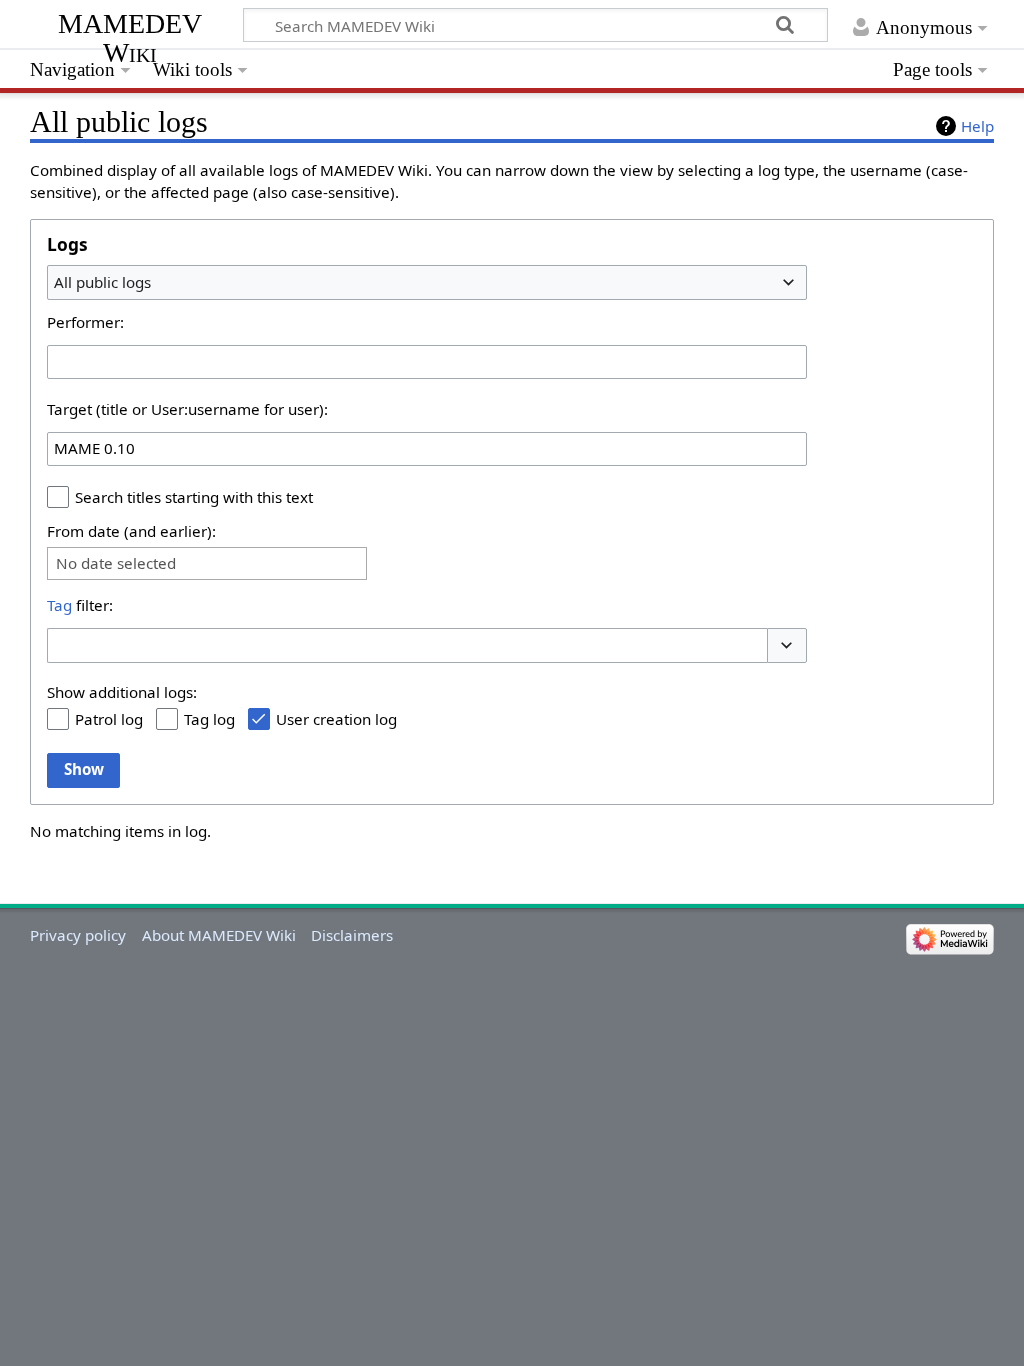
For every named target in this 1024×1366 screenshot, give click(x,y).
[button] (787, 645)
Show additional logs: (122, 692)
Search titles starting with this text (194, 497)
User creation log (336, 719)
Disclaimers (352, 935)
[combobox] (427, 282)
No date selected (116, 563)
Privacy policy (78, 935)
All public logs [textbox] (102, 282)
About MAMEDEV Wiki (219, 935)
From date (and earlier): (131, 531)
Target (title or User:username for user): (187, 409)
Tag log (209, 719)
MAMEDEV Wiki (130, 37)
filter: (80, 605)
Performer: (85, 322)
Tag (59, 605)
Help (977, 126)
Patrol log (109, 719)
